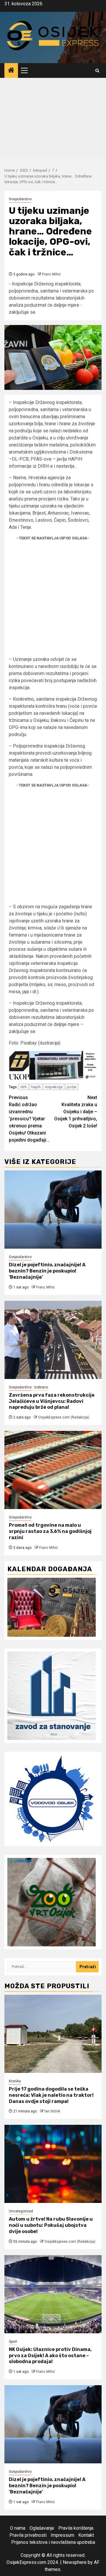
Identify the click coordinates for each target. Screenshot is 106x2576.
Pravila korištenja (76, 2528)
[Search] (97, 71)
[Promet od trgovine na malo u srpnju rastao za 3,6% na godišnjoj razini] (53, 1470)
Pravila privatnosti (28, 2535)
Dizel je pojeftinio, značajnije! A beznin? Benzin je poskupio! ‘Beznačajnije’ (47, 1271)
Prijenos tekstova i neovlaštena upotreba (53, 2542)
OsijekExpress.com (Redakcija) (64, 1417)
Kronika (15, 2081)
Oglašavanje (42, 2528)
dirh (24, 1087)
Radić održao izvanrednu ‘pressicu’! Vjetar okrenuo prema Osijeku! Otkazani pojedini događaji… (29, 1119)
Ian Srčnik (52, 2111)
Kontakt (86, 2535)
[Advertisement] (53, 120)
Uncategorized (21, 2211)
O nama (18, 2528)
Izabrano (41, 1387)
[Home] (11, 71)
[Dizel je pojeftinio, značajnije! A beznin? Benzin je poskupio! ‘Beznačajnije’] (53, 1210)
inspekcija (54, 1087)
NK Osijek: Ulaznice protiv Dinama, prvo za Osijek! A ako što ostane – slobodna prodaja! (50, 2356)
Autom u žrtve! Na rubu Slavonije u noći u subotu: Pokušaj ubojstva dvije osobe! (51, 2225)
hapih (36, 1087)
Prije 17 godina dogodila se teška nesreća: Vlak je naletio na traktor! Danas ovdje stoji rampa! (51, 2095)
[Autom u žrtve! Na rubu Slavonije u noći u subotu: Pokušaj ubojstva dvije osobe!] (53, 2164)
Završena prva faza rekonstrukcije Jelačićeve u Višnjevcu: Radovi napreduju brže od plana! (52, 1401)
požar (72, 1087)
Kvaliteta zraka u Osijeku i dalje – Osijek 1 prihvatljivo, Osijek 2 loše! (76, 1112)
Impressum (62, 2535)
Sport (13, 2342)
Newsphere (75, 2562)
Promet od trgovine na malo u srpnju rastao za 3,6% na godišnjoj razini (50, 1531)
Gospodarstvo (20, 199)
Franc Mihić (51, 274)
